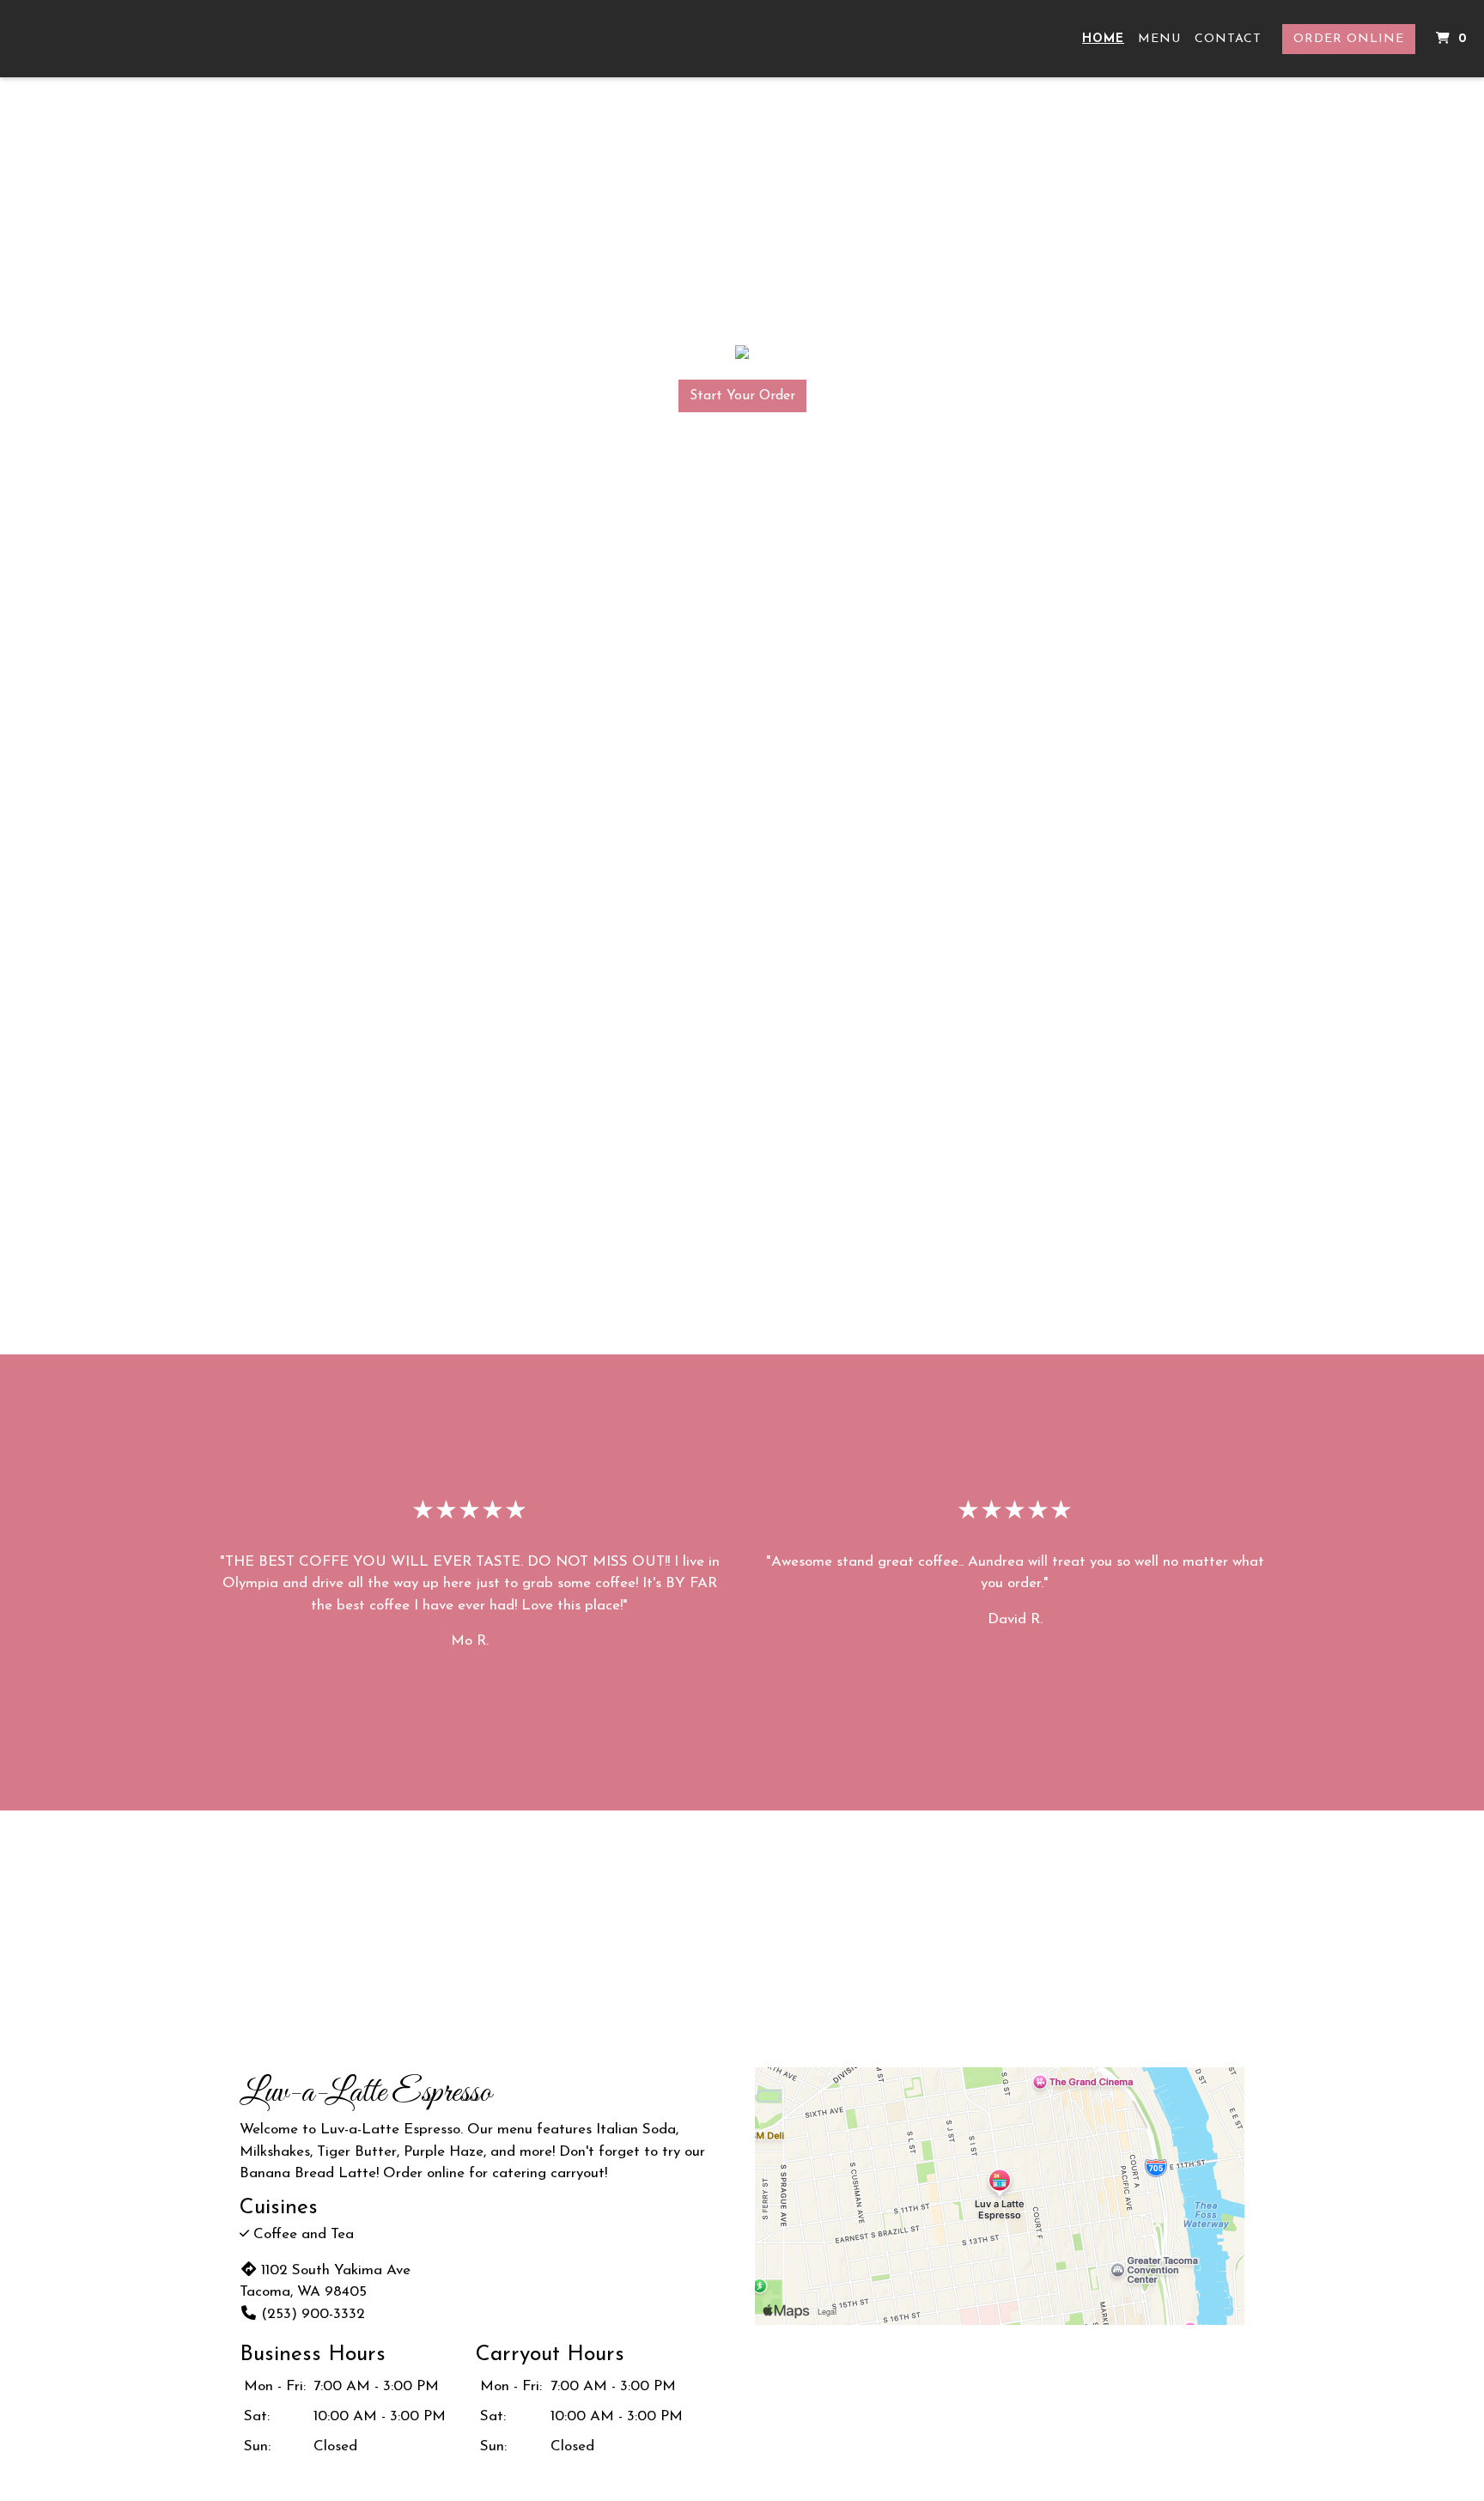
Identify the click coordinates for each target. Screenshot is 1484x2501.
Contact (1228, 39)
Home (1103, 39)
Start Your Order (742, 396)
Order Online (1349, 39)
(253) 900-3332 (313, 2314)
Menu (1159, 39)
